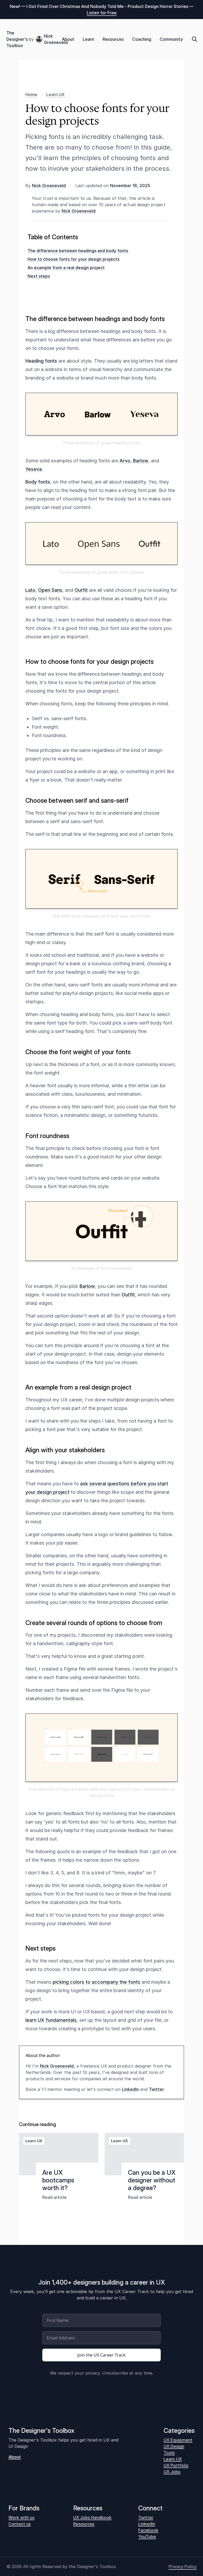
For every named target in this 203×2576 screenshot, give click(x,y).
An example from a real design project (66, 268)
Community (171, 39)
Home (31, 94)
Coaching (142, 39)
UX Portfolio (176, 2465)
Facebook (148, 2530)
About (68, 39)
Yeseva (34, 469)
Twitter (156, 2089)
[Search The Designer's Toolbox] (195, 39)
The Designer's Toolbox (17, 39)
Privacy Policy (183, 2566)
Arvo (125, 461)
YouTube (147, 2537)
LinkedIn (130, 2089)
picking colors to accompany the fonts (96, 1982)
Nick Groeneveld (53, 39)
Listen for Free (102, 13)
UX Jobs (172, 2472)
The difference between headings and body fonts (78, 251)
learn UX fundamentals (51, 2020)
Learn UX (55, 94)
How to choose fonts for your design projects (73, 259)
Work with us (21, 2518)
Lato (30, 590)
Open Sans (50, 590)
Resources (113, 39)
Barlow (141, 461)
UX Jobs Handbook (92, 2518)
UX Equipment (178, 2440)
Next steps (39, 276)
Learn (88, 39)
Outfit (81, 590)
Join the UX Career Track (101, 2355)
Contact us (20, 2524)
